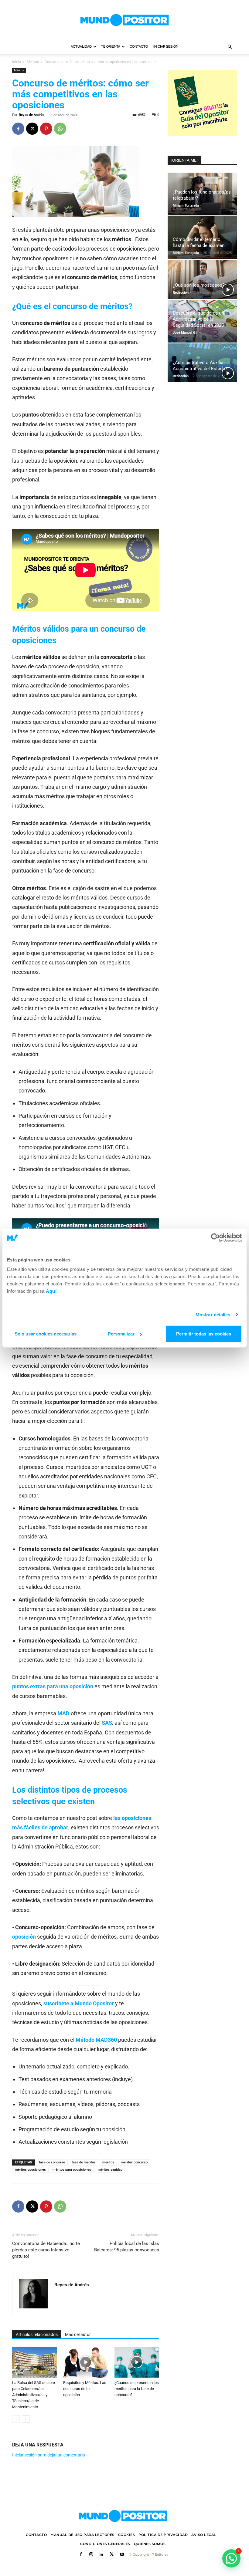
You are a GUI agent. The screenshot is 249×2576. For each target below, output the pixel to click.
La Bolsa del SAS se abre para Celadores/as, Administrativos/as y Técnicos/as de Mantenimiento (34, 2395)
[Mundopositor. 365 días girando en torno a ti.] (123, 2516)
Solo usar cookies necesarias (46, 1334)
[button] (230, 47)
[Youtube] (122, 2555)
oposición (24, 1937)
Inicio (17, 62)
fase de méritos (84, 2162)
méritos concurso (134, 2162)
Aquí (51, 1291)
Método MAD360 (96, 2040)
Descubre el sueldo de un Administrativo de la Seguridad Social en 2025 (198, 319)
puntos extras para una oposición (53, 1686)
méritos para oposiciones (72, 2170)
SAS (107, 1723)
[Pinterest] (46, 129)
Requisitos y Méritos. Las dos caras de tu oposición (85, 2389)
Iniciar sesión (166, 47)
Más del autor (78, 2335)
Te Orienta (111, 47)
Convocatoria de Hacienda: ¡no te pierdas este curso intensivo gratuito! (46, 2250)
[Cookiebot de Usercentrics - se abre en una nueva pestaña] (215, 1237)
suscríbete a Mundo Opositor (79, 2003)
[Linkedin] (101, 2555)
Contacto (139, 47)
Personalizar (121, 1334)
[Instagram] (91, 2555)
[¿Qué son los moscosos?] (202, 279)
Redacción (181, 293)
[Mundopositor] (124, 20)
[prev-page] (16, 2419)
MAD (63, 1713)
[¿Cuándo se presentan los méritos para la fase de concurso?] (137, 2362)
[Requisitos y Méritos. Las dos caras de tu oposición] (85, 2362)
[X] (32, 129)
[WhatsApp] (60, 129)
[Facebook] (18, 129)
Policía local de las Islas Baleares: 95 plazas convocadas (127, 2247)
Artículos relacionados (37, 2335)
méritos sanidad (110, 2170)
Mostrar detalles (213, 1314)
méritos (108, 2162)
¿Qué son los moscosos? (199, 285)
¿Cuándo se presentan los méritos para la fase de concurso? (137, 2389)
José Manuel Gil (185, 333)
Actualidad (81, 47)
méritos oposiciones (30, 2170)
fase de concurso (52, 2162)
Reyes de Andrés (32, 115)
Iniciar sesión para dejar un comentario (49, 2455)
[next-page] (26, 2419)
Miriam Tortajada (186, 206)
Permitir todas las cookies (204, 1334)
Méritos (33, 62)
